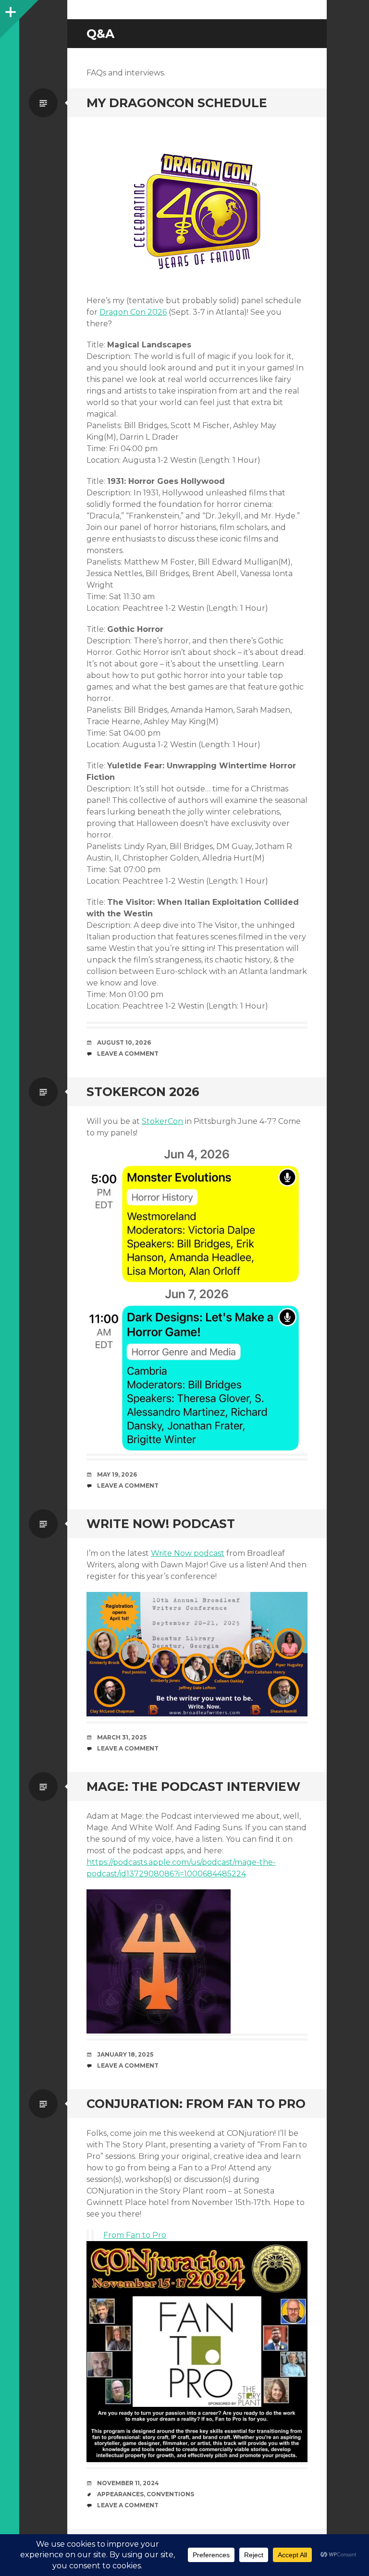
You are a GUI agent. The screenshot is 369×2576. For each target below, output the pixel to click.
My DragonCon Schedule (177, 103)
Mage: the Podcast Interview (193, 1787)
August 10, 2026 (124, 1042)
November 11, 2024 (128, 2483)
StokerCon (162, 1121)
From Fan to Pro (135, 2235)
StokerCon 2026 (143, 1092)
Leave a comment (128, 1054)
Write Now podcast (188, 1553)
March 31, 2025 (122, 1737)
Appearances (120, 2494)
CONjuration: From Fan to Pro (196, 2104)
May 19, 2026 (117, 1474)
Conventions (170, 2494)
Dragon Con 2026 (133, 312)
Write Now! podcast (161, 1524)
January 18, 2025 (125, 2054)
